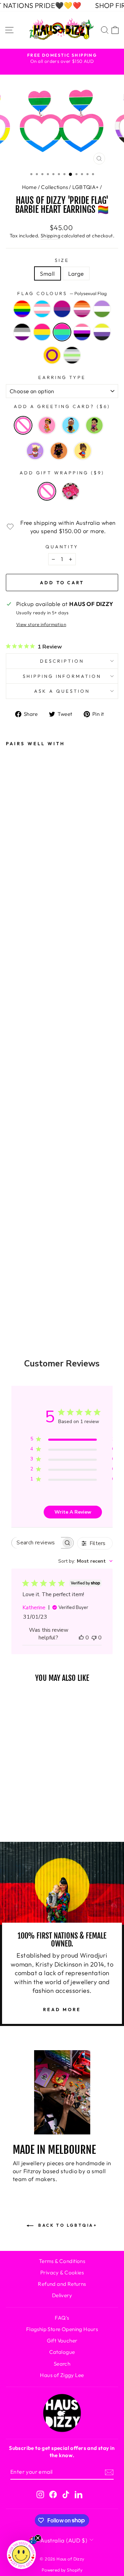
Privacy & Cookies (62, 2272)
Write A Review (73, 1512)
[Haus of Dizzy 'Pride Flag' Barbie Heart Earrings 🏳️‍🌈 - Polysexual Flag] (16, 1198)
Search (62, 2364)
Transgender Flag (42, 309)
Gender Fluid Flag (82, 332)
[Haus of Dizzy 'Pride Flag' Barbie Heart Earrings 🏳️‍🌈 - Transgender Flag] (16, 1086)
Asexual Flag (22, 332)
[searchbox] (36, 1543)
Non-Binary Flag (102, 332)
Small (47, 273)
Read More (62, 2009)
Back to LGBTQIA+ (67, 2225)
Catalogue (62, 2352)
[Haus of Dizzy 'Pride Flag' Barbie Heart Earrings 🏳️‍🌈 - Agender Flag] (16, 1272)
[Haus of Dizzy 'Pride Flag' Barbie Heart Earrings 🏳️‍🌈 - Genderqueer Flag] (16, 1142)
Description (62, 661)
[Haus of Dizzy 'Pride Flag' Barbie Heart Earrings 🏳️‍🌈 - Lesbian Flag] (16, 1123)
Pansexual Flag (42, 332)
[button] (21, 2555)
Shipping (50, 236)
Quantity (62, 547)
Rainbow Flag (22, 309)
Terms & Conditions (62, 2261)
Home (29, 187)
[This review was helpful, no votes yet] (81, 1638)
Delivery (62, 2295)
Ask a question (62, 691)
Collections (54, 187)
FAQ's (62, 2318)
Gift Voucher (62, 2341)
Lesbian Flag (82, 309)
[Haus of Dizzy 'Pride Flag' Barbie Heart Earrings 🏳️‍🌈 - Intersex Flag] (16, 1254)
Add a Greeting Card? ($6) (62, 406)
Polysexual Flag (62, 332)
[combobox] (85, 1561)
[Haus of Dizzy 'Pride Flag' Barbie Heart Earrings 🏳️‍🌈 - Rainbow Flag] (16, 1067)
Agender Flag (72, 355)
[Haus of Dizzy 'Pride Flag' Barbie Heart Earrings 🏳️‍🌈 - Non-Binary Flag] (16, 1235)
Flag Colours (62, 293)
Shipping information (62, 676)
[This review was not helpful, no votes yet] (94, 1638)
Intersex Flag (52, 355)
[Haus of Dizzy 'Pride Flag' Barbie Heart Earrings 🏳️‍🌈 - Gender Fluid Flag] (16, 1216)
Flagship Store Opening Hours (62, 2329)
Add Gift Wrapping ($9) (62, 473)
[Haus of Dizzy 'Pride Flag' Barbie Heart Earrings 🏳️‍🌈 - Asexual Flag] (16, 1161)
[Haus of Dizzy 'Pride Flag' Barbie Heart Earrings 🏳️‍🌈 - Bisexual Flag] (16, 1105)
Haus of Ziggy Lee (62, 2375)
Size (62, 260)
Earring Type (62, 377)
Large (76, 273)
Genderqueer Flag (102, 309)
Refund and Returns (62, 2284)
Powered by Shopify (62, 2570)
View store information (41, 624)
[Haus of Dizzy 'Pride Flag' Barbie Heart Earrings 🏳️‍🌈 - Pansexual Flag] (16, 1179)
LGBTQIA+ (85, 187)
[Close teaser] (38, 2538)
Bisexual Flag (62, 309)
